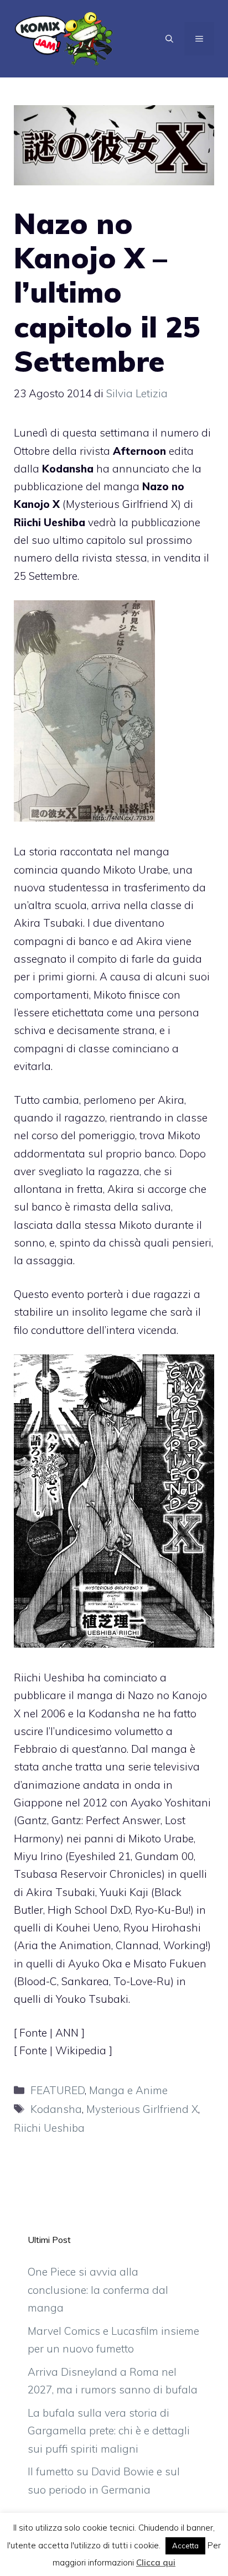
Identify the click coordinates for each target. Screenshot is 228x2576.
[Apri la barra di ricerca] (169, 39)
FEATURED (58, 2090)
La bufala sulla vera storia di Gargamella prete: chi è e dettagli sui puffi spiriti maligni (109, 2431)
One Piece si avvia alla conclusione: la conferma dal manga (98, 2290)
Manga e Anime (128, 2090)
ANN (68, 2033)
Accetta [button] (185, 2546)
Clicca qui (156, 2562)
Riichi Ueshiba (49, 2128)
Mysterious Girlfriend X (142, 2109)
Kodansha (56, 2109)
